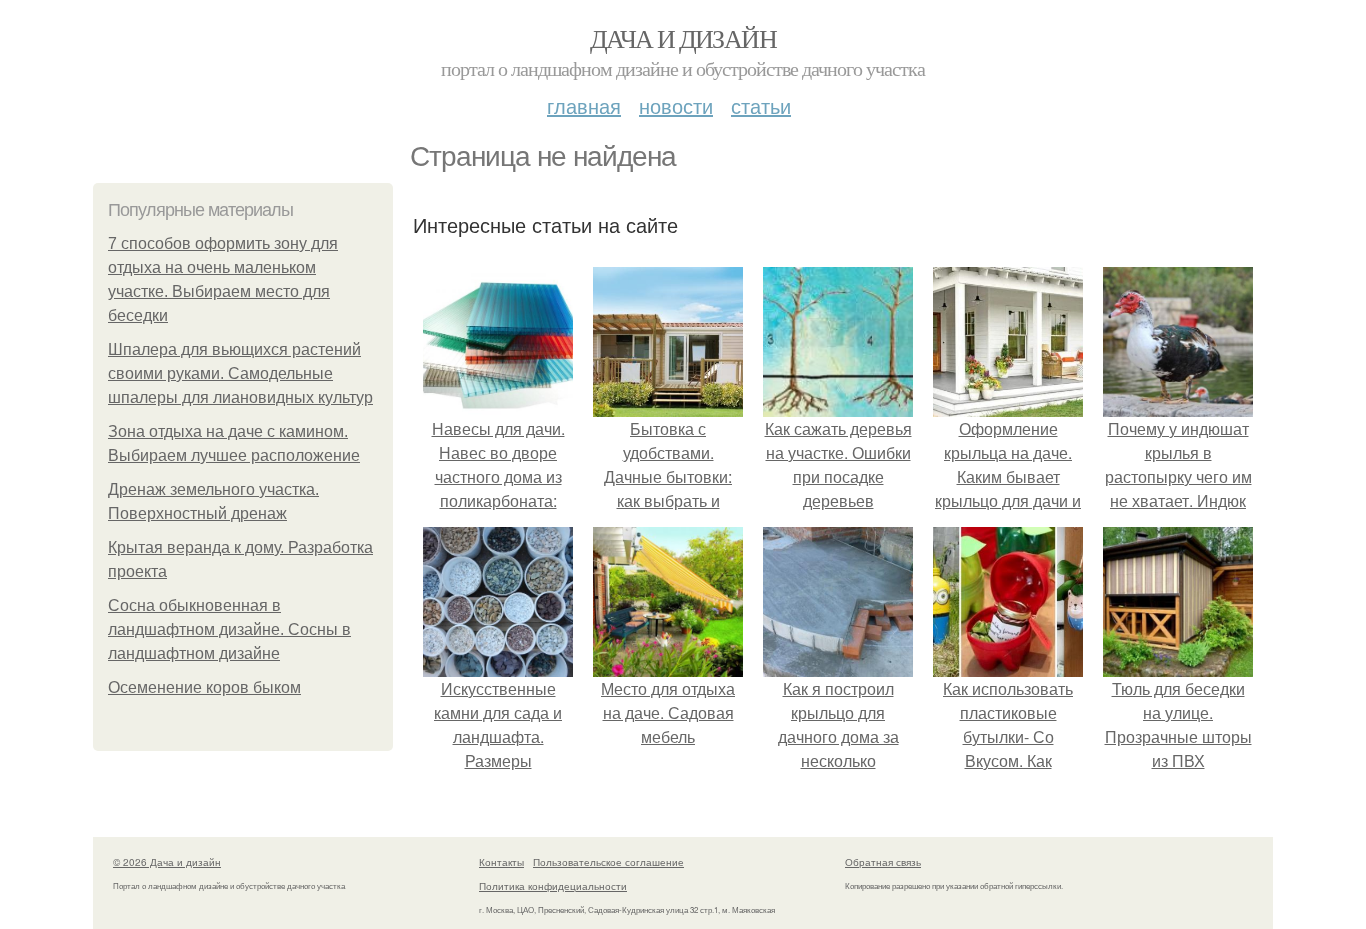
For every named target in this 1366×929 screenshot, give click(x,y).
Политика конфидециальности (553, 886)
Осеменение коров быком (204, 687)
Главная (584, 105)
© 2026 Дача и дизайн (167, 862)
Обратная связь (883, 862)
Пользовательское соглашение (608, 862)
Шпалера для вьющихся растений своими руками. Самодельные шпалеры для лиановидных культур (240, 373)
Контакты (501, 862)
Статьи (761, 105)
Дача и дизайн (683, 38)
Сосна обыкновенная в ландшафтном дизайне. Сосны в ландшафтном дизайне (229, 629)
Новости (676, 105)
